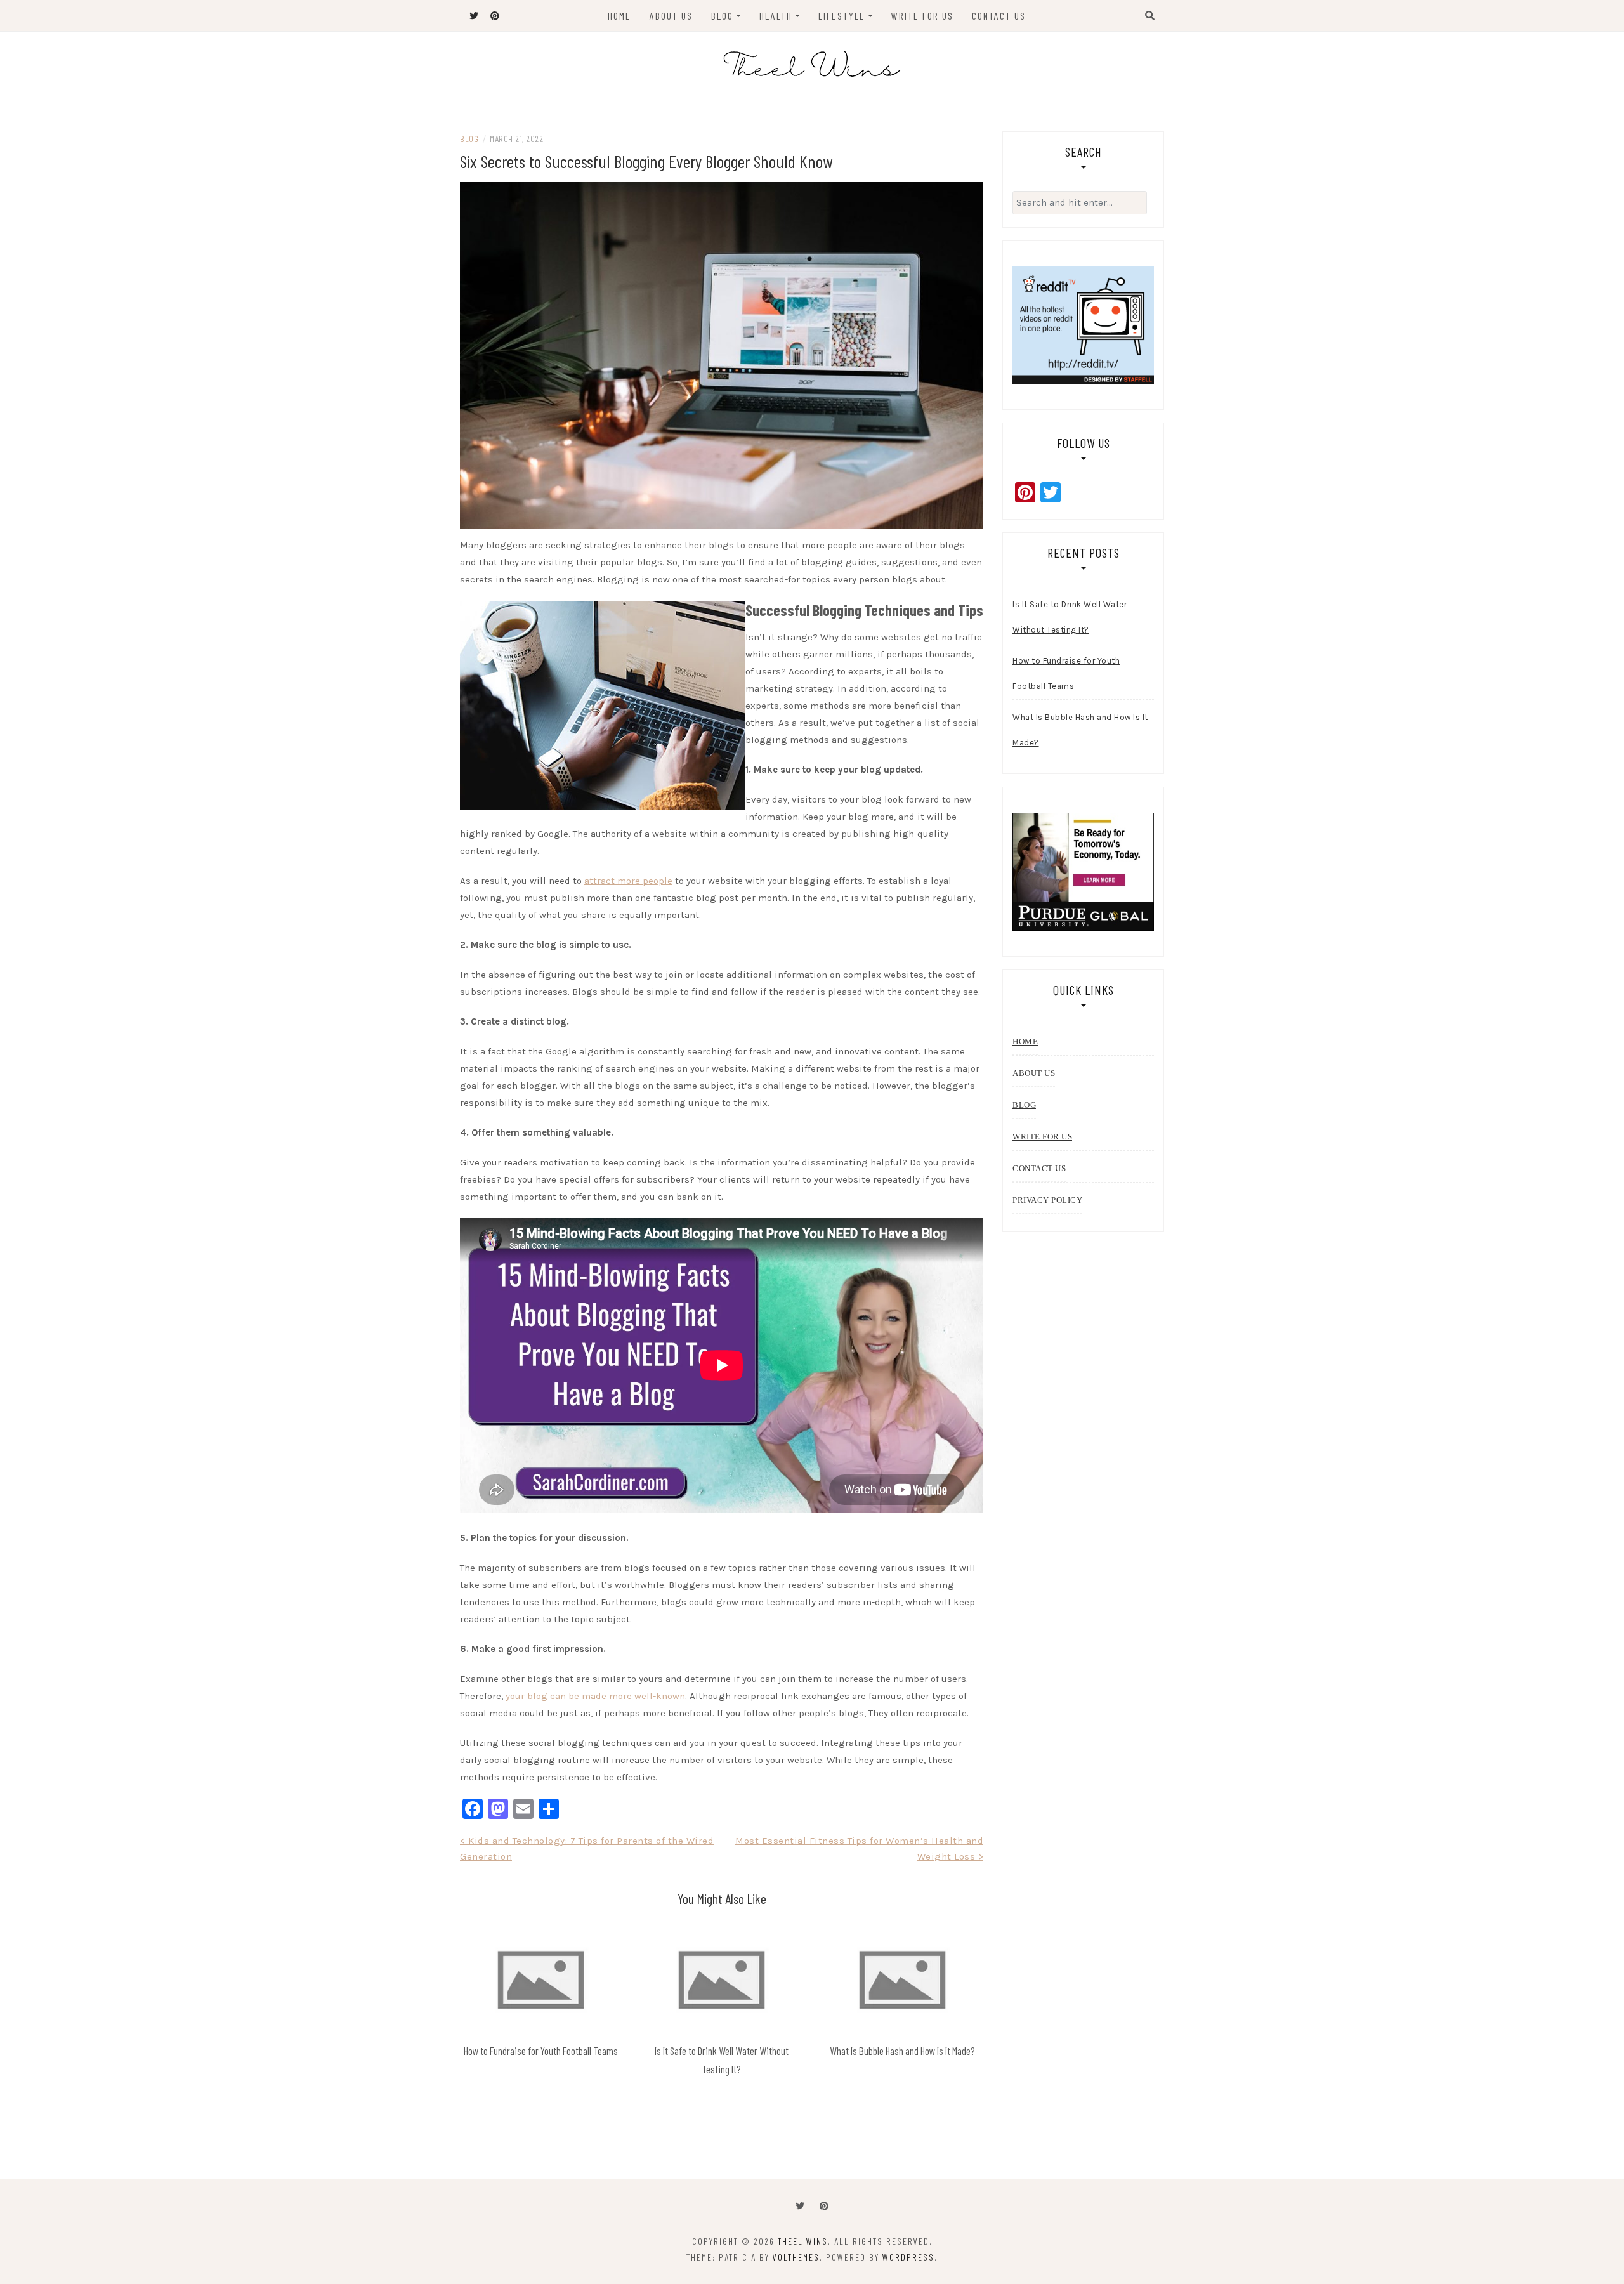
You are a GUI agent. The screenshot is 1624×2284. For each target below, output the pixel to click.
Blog (722, 16)
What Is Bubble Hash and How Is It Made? (902, 2051)
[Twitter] (800, 2206)
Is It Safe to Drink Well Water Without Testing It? (1070, 617)
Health (776, 16)
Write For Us (922, 16)
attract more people (628, 881)
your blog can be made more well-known (595, 1696)
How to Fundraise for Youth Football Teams (541, 2051)
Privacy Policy (1047, 1200)
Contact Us (999, 16)
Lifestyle (842, 16)
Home (619, 16)
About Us (671, 16)
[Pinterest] (824, 2206)
